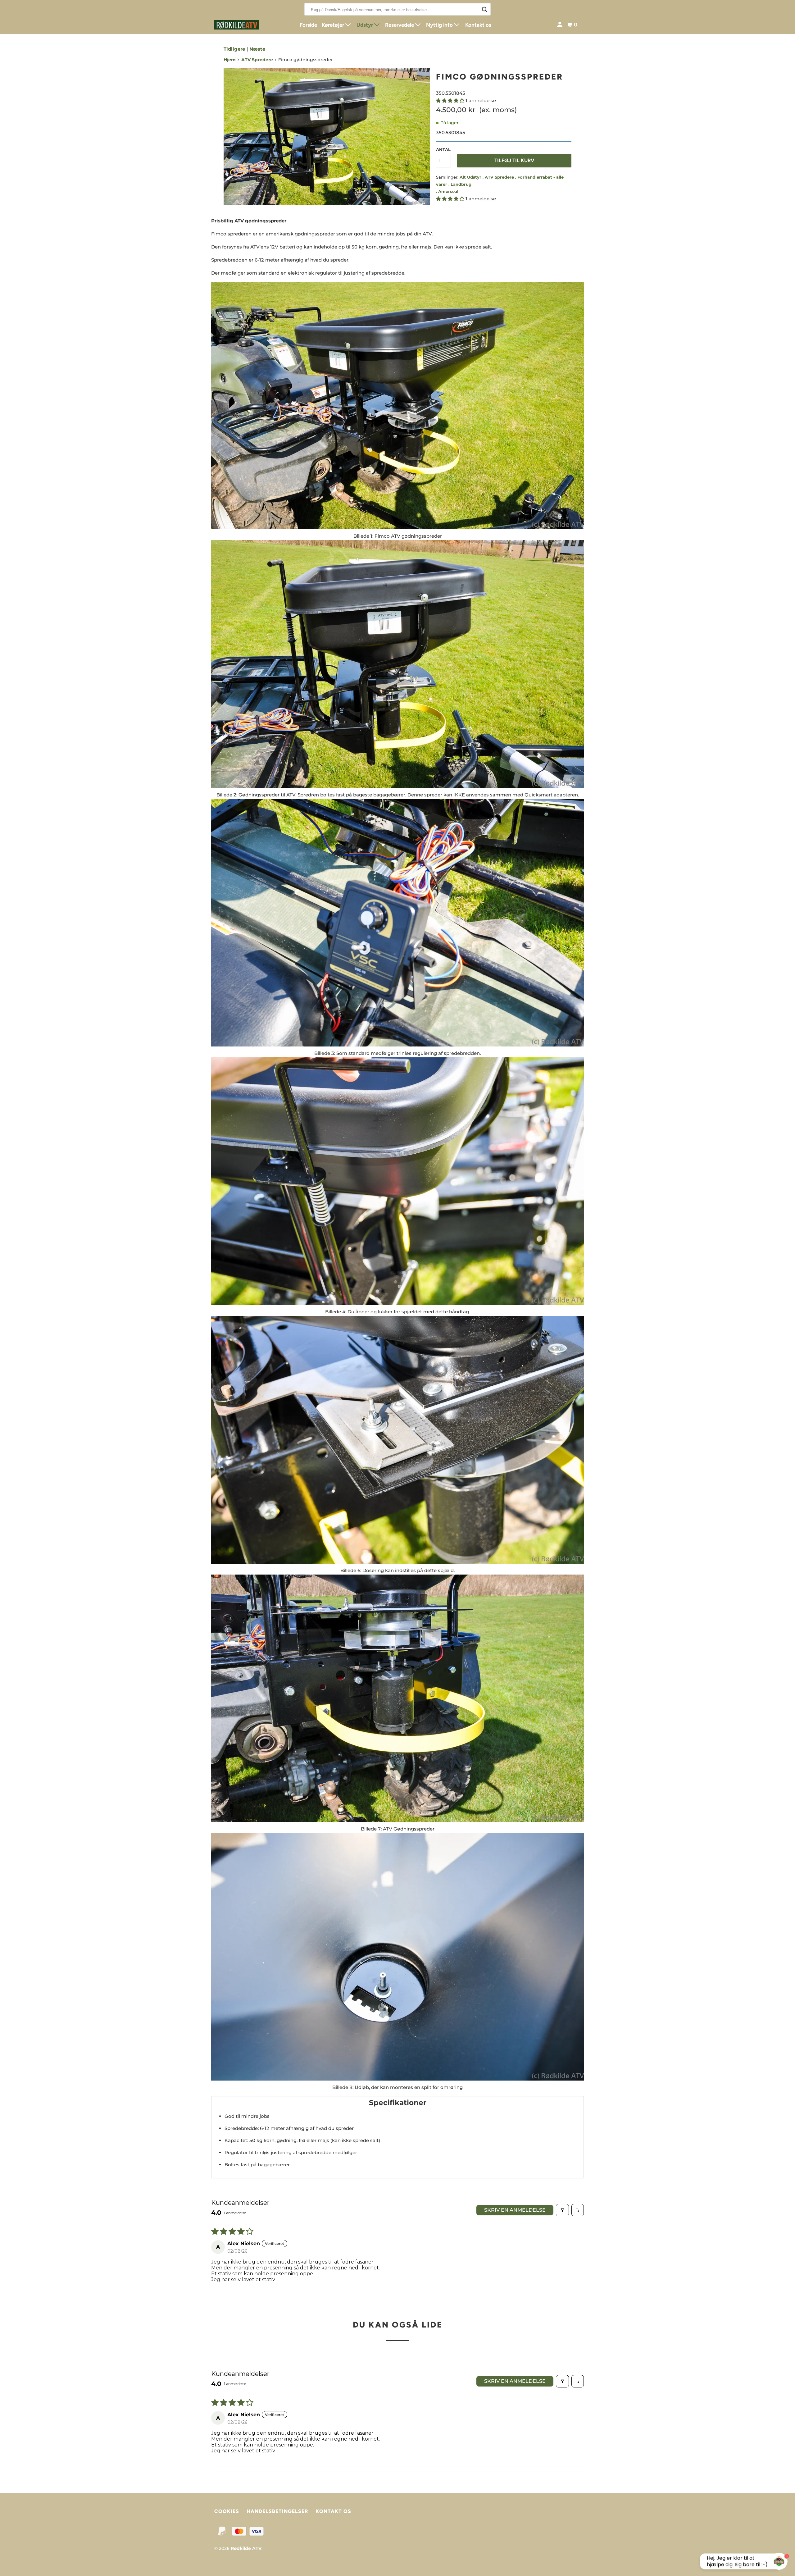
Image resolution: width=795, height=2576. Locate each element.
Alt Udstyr (471, 177)
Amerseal (448, 191)
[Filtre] (562, 2210)
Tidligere (234, 49)
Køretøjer (334, 25)
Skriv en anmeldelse (515, 2210)
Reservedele (400, 25)
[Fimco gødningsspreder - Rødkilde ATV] (327, 137)
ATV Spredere (257, 60)
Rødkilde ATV (246, 2548)
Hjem (230, 60)
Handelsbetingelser (277, 2511)
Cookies (227, 2511)
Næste (257, 49)
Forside (308, 25)
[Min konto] (560, 25)
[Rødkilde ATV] (242, 25)
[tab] (397, 2102)
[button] (451, 100)
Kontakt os (478, 25)
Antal (443, 149)
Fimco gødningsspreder (500, 77)
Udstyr (365, 25)
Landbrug (461, 184)
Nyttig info (440, 25)
